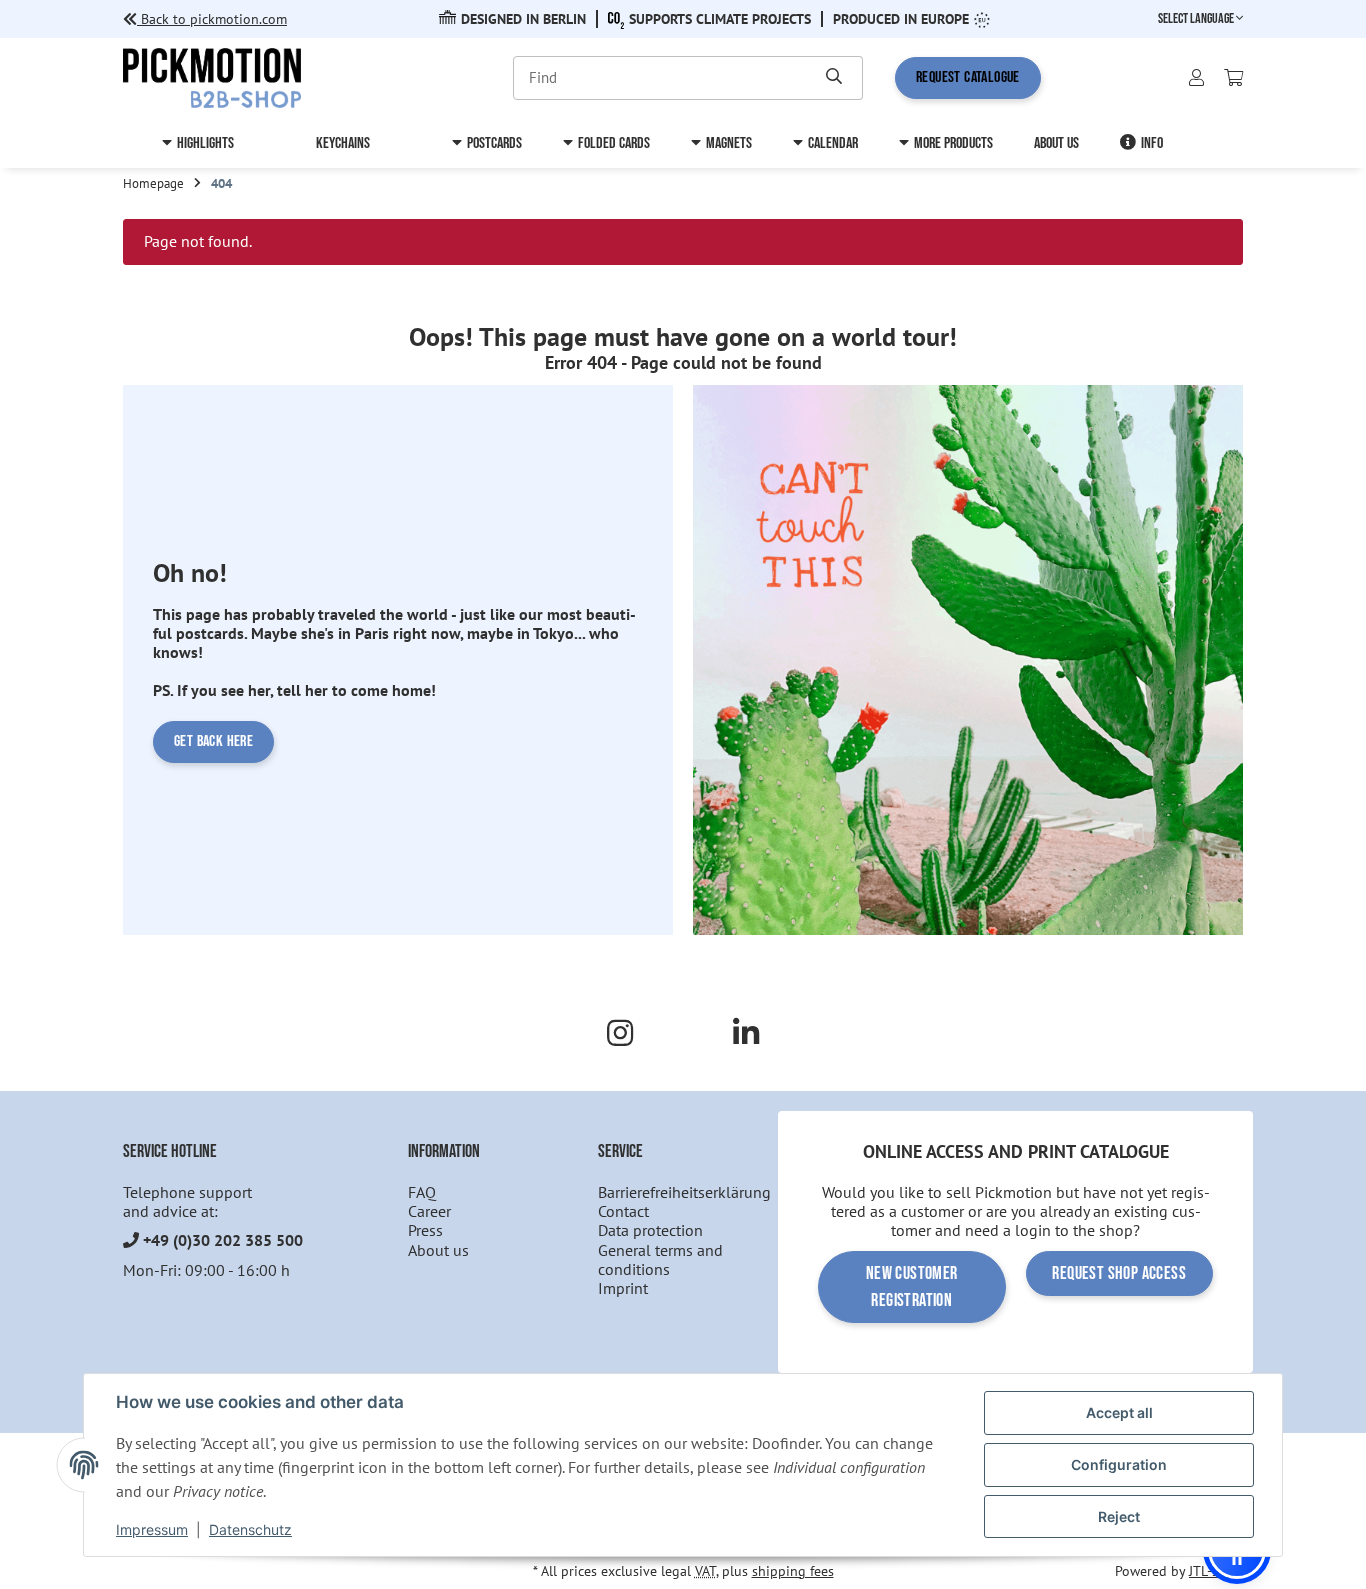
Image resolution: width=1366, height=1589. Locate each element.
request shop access (1119, 1273)
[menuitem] (198, 143)
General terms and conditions (660, 1259)
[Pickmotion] (212, 76)
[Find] (834, 78)
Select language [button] (1197, 19)
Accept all (1119, 1412)
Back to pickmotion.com (212, 19)
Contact (623, 1211)
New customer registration (912, 1287)
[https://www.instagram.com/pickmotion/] (620, 1033)
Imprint (623, 1288)
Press (425, 1230)
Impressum (152, 1529)
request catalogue (968, 77)
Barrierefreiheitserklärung (684, 1192)
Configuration (1119, 1464)
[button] (1196, 78)
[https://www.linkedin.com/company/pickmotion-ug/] (746, 1033)
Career (429, 1211)
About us (438, 1250)
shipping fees (793, 1571)
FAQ (422, 1192)
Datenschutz (250, 1529)
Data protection (650, 1230)
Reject (1119, 1516)
